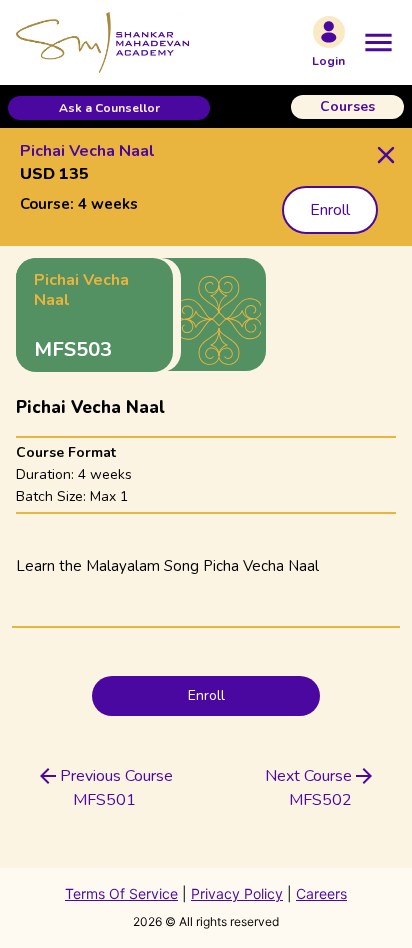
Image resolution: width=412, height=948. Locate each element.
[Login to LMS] (329, 32)
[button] (109, 108)
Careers (321, 893)
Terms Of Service (121, 893)
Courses (347, 106)
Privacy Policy (237, 893)
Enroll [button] (330, 210)
